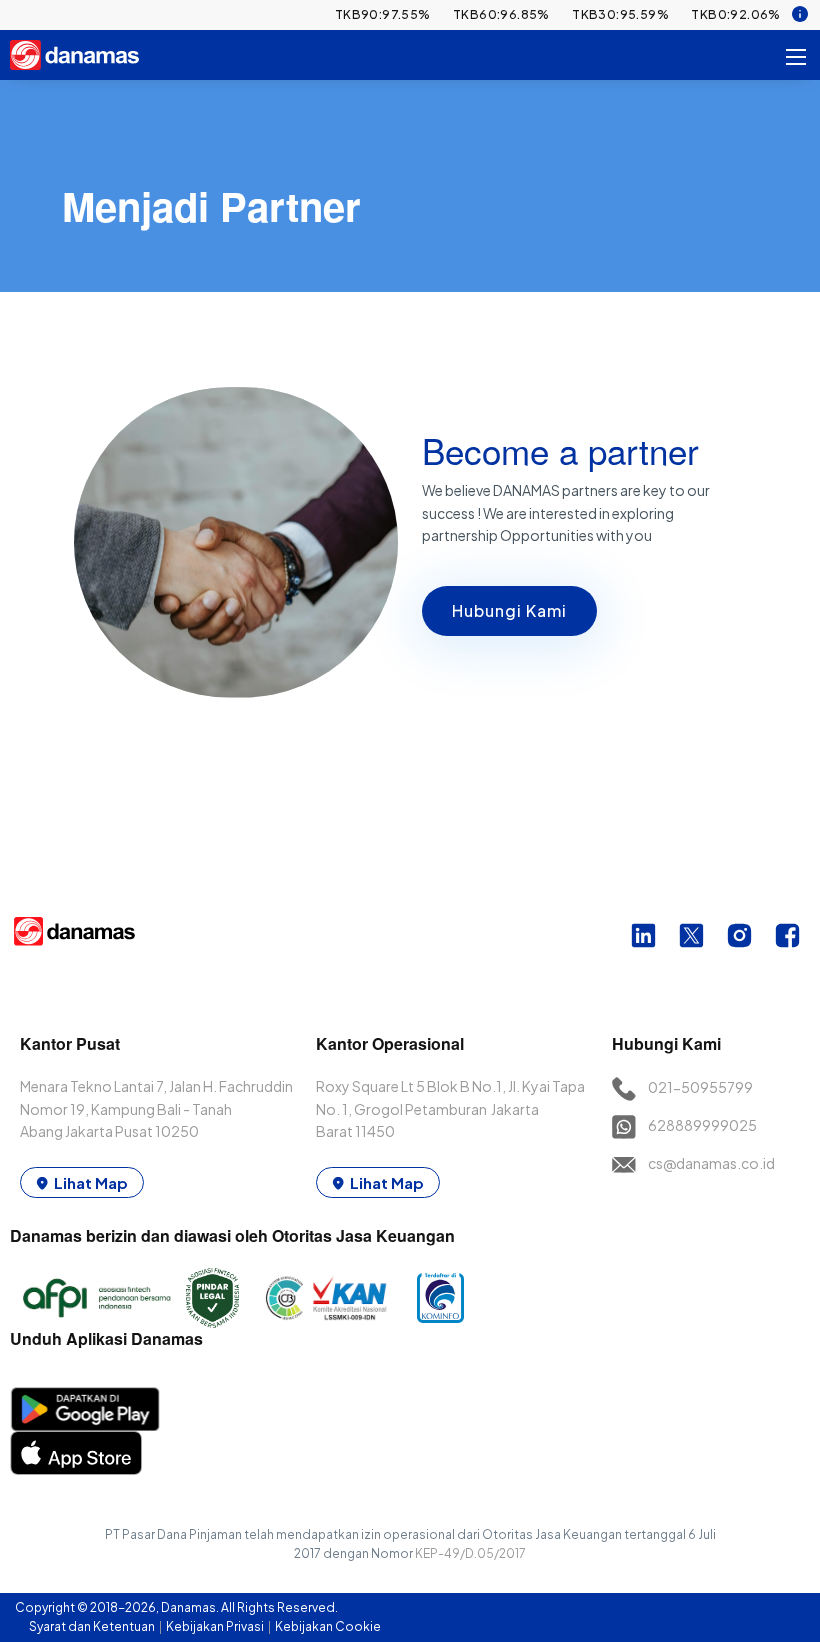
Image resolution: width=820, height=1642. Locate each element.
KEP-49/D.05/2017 (470, 1553)
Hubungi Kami (509, 610)
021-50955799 (700, 1087)
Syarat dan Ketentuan (93, 1626)
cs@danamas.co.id (711, 1163)
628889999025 (702, 1125)
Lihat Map (91, 1182)
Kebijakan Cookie (328, 1626)
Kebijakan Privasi (216, 1626)
